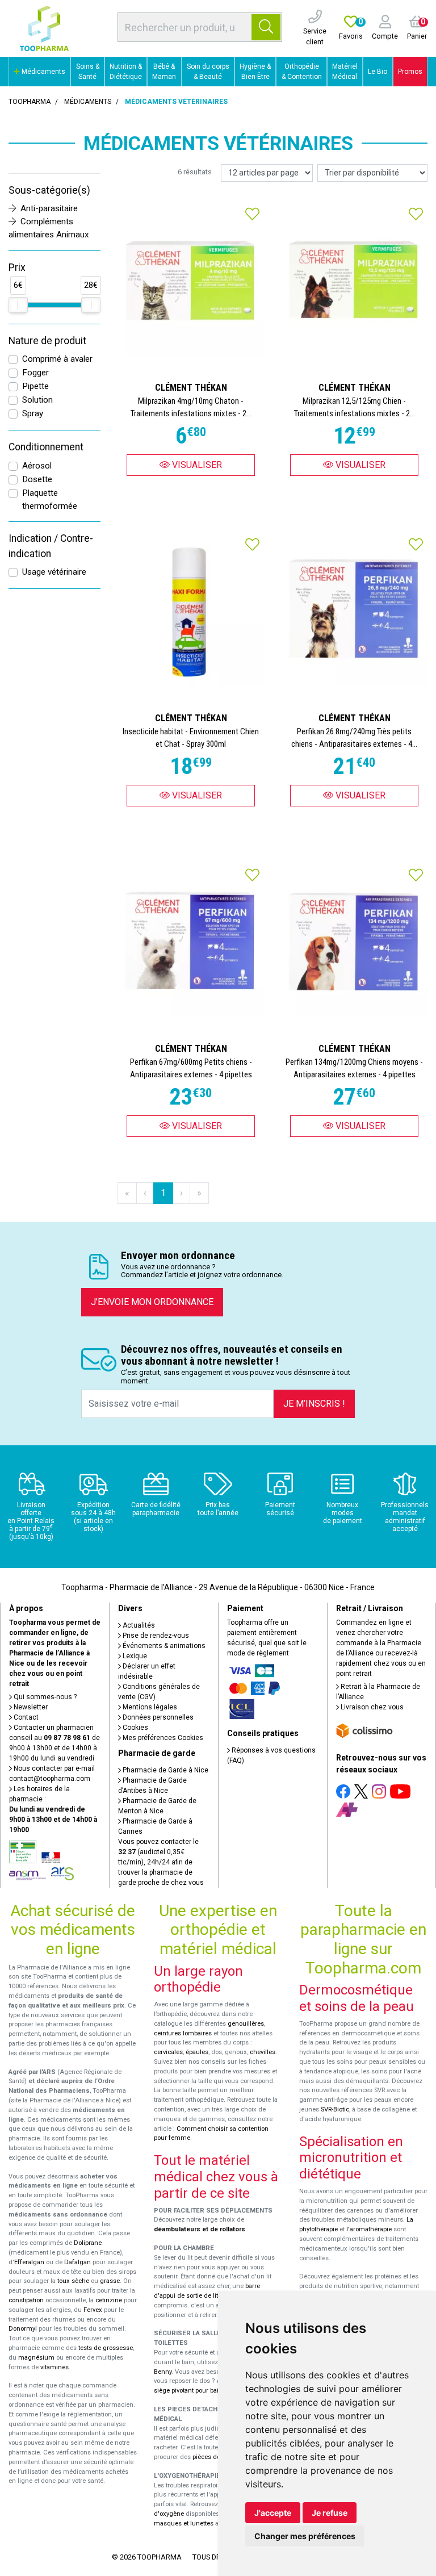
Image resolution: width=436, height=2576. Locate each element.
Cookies (135, 1728)
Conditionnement (46, 447)
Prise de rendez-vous (155, 1636)
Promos (410, 72)
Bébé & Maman (164, 72)
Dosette (37, 479)
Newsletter (30, 1707)
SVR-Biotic (335, 2109)
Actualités (138, 1625)
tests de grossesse (106, 2348)
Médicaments (43, 72)
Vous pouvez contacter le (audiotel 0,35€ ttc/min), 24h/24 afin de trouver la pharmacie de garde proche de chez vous (161, 1862)
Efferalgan (29, 2262)
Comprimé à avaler (57, 359)
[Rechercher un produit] (266, 27)
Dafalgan (77, 2262)
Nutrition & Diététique (126, 72)
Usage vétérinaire (54, 572)
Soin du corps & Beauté (208, 72)
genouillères (246, 2024)
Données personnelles (157, 1717)
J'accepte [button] (273, 2513)
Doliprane (88, 2243)
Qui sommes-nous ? (44, 1697)
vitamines (54, 2367)
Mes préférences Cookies (162, 1738)
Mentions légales (149, 1707)
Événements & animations (163, 1646)
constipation (26, 2300)
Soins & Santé (88, 72)
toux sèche (73, 2281)
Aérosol (37, 466)
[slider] (18, 305)
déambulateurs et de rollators (200, 2229)
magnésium (36, 2358)
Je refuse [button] (330, 2513)
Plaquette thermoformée (50, 499)
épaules (197, 2052)
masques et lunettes (184, 2523)
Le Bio (378, 72)
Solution (37, 400)
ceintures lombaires (183, 2033)
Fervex (93, 2310)
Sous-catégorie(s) (49, 190)
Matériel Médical (345, 72)
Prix (17, 267)
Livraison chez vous (371, 1707)
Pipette (35, 386)
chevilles (263, 2052)
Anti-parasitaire (49, 208)
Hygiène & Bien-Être (255, 72)
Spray (33, 413)
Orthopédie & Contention (302, 72)
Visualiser (196, 465)
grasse (110, 2281)
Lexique (134, 1656)
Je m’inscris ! (314, 1404)
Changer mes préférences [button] (305, 2536)
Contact (25, 1717)
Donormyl (23, 2329)
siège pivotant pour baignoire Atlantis (207, 2391)
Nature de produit (47, 341)
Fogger (35, 373)
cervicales (168, 2052)
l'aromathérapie (369, 2229)
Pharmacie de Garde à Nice (165, 1770)
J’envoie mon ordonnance (152, 1302)
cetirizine (109, 2300)
